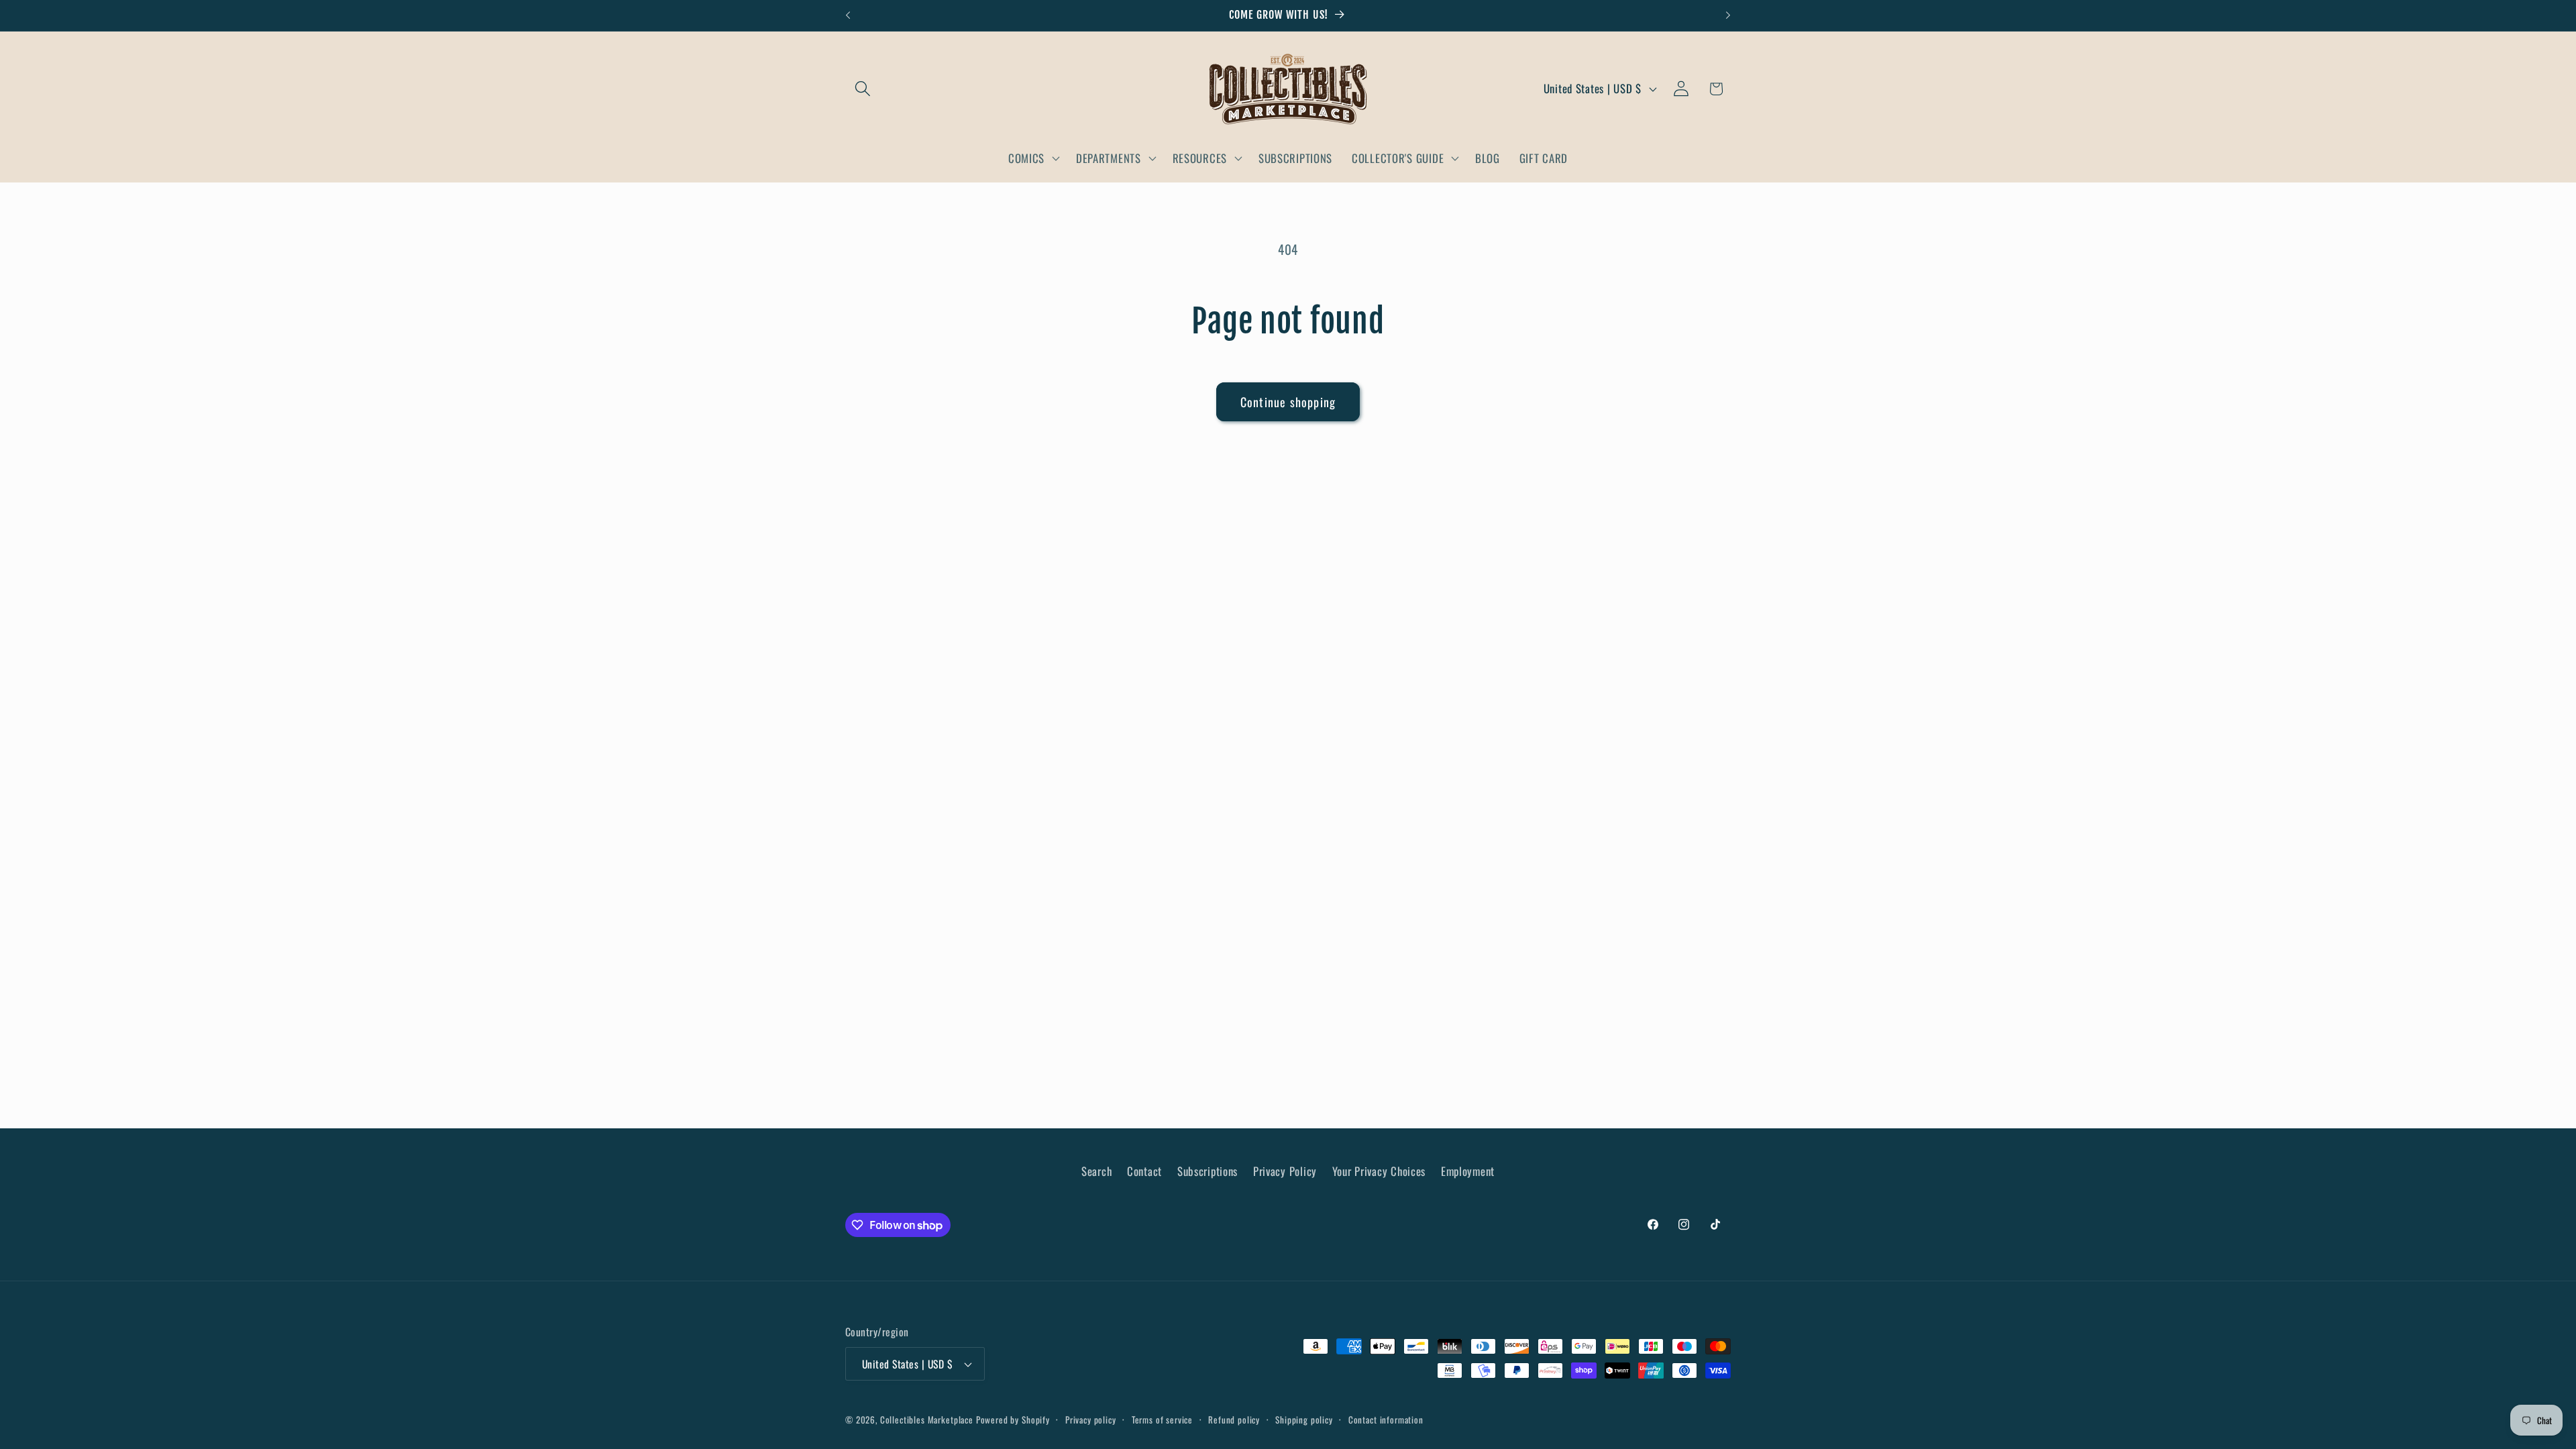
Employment (1468, 1171)
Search (1096, 1171)
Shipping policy (1304, 1419)
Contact (1144, 1171)
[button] (863, 89)
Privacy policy (1091, 1419)
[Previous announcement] (848, 15)
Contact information (1386, 1419)
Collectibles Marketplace (927, 1419)
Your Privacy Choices (1379, 1171)
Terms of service (1162, 1419)
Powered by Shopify (1013, 1419)
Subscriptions (1207, 1171)
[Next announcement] (1728, 15)
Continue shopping (1288, 402)
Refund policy (1234, 1419)
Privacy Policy (1285, 1171)
